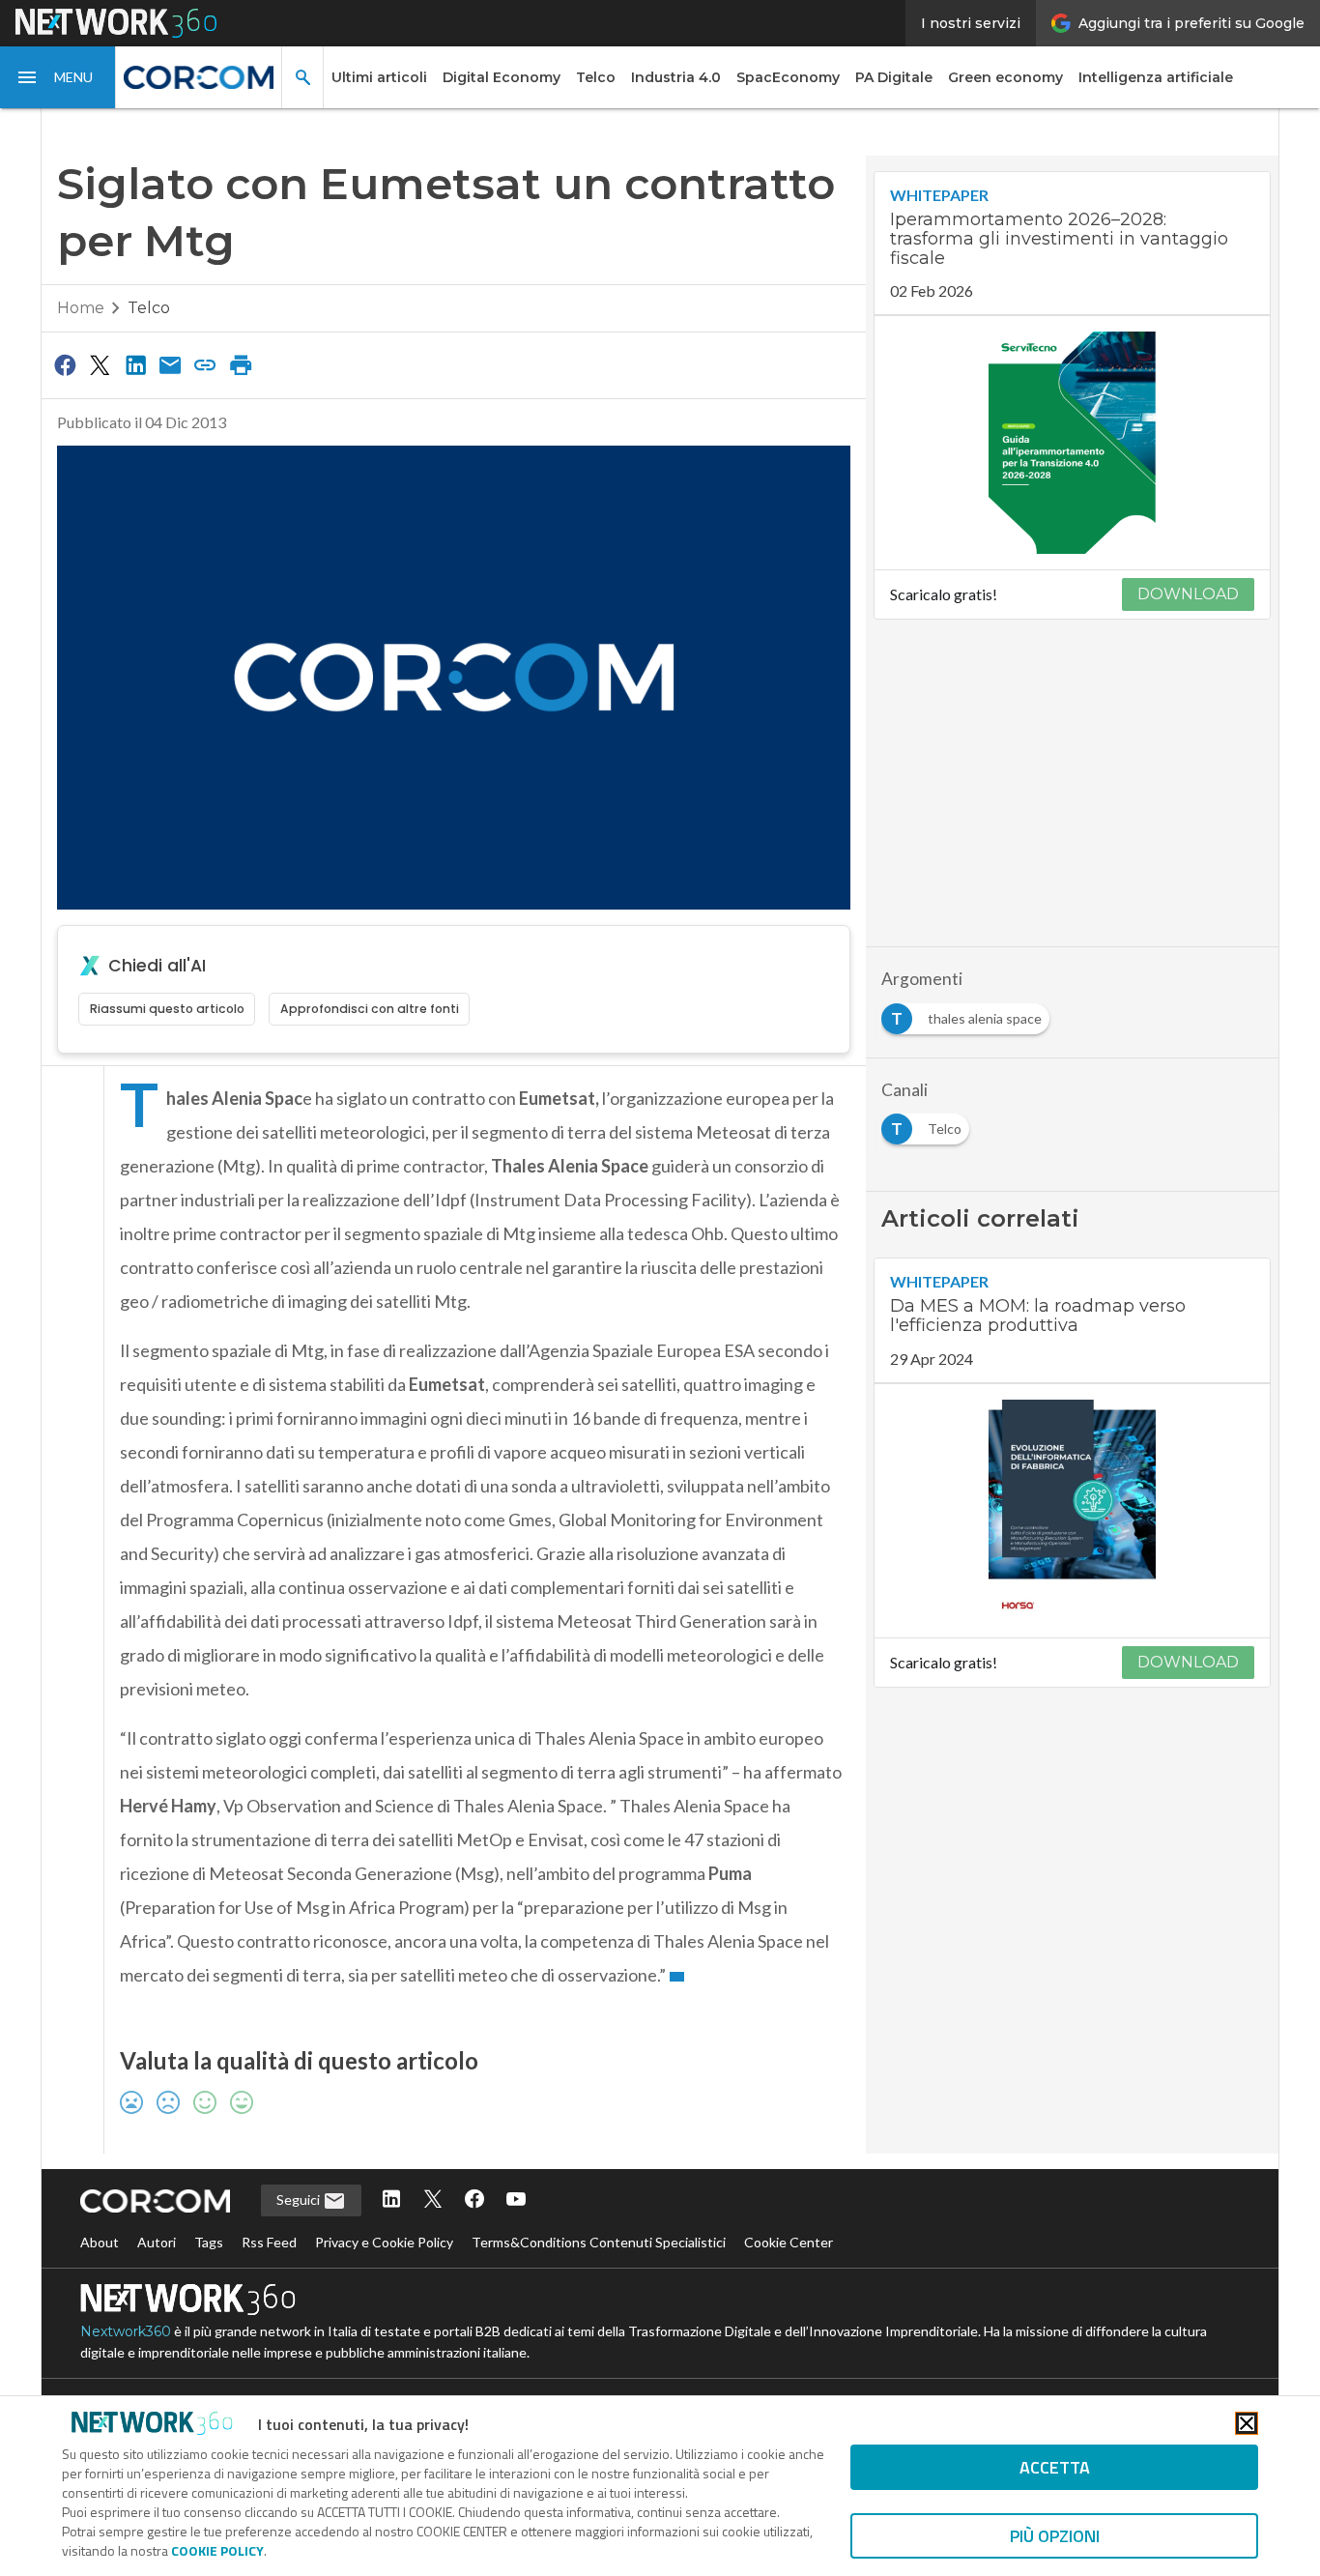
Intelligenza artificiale (1156, 77)
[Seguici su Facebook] (474, 2200)
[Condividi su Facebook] (65, 364)
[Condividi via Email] (170, 364)
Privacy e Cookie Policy (384, 2242)
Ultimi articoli (379, 77)
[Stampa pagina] (241, 364)
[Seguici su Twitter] (433, 2200)
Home (81, 308)
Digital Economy (502, 77)
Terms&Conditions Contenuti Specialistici (599, 2242)
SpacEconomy (788, 77)
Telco (596, 77)
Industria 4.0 (676, 77)
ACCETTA (1055, 2467)
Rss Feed (269, 2242)
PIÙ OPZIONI (1055, 2536)
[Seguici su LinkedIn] (391, 2200)
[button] (58, 77)
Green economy (1005, 77)
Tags (209, 2242)
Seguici (300, 2200)
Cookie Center (789, 2242)
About (100, 2242)
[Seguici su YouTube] (516, 2200)
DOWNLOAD (1188, 594)
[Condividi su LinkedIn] (135, 364)
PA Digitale (894, 77)
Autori (157, 2242)
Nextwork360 (126, 2331)
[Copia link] (206, 364)
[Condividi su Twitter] (100, 364)
